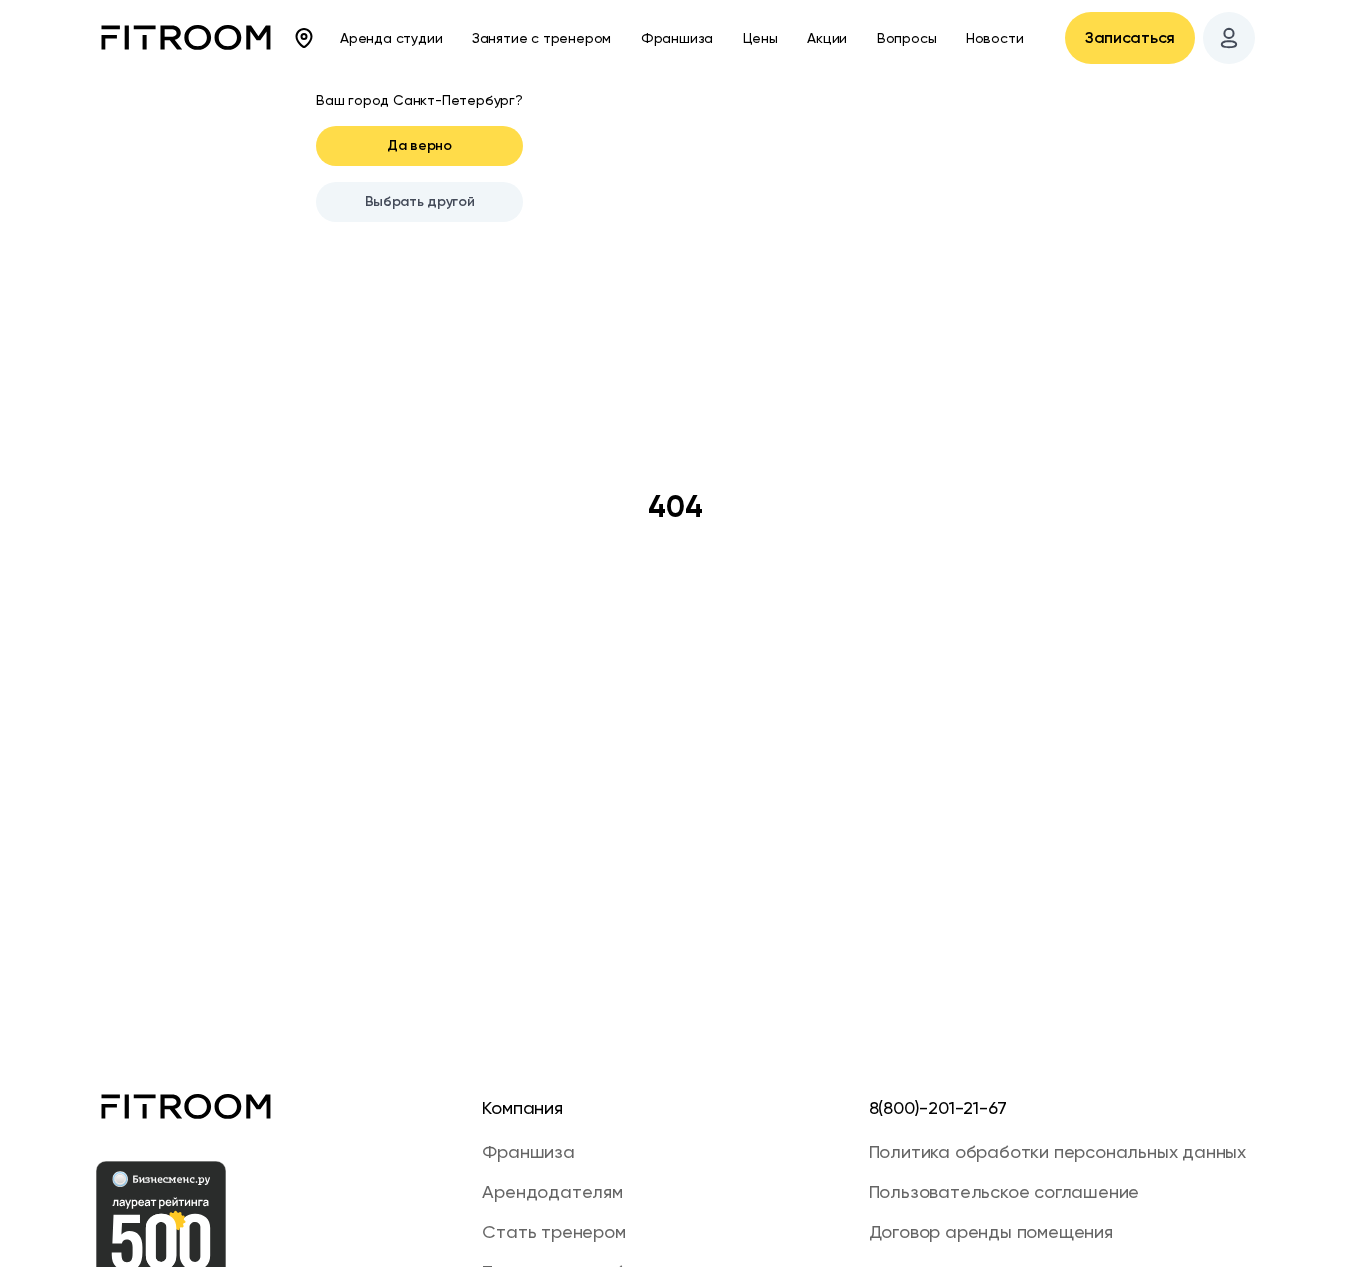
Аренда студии (391, 38)
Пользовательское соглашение (1004, 1191)
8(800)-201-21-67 (938, 1107)
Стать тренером (553, 1231)
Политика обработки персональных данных (1057, 1151)
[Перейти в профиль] (1229, 38)
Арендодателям (552, 1191)
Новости (995, 38)
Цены (760, 38)
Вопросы (907, 38)
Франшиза (677, 38)
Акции (827, 38)
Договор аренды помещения (991, 1231)
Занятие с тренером (541, 38)
